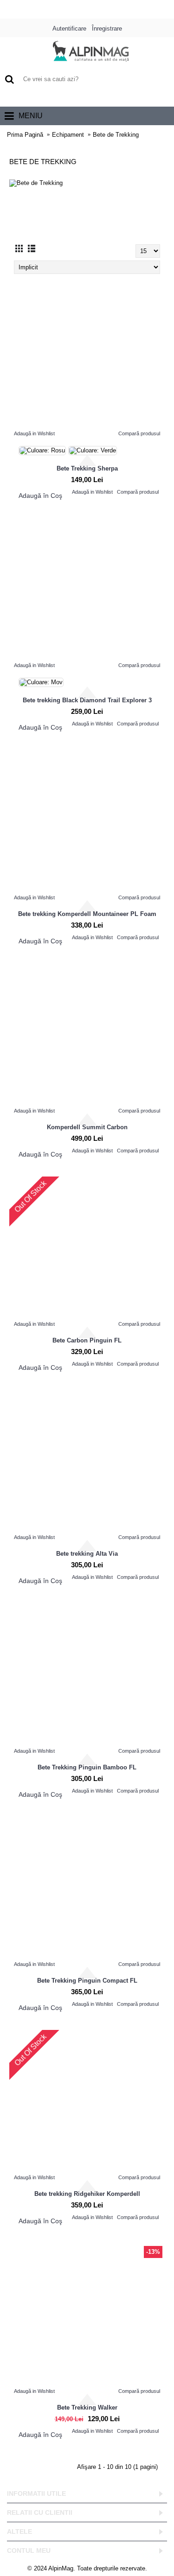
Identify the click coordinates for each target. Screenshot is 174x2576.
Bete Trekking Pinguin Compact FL (87, 1981)
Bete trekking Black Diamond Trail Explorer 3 (87, 700)
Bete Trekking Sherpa (87, 468)
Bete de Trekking (116, 135)
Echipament (68, 135)
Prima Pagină (25, 135)
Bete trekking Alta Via (87, 1554)
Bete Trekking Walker (87, 2407)
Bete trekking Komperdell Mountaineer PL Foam (87, 914)
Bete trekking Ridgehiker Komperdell (87, 2194)
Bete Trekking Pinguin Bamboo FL (87, 1767)
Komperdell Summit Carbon (87, 1127)
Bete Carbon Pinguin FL (87, 1340)
